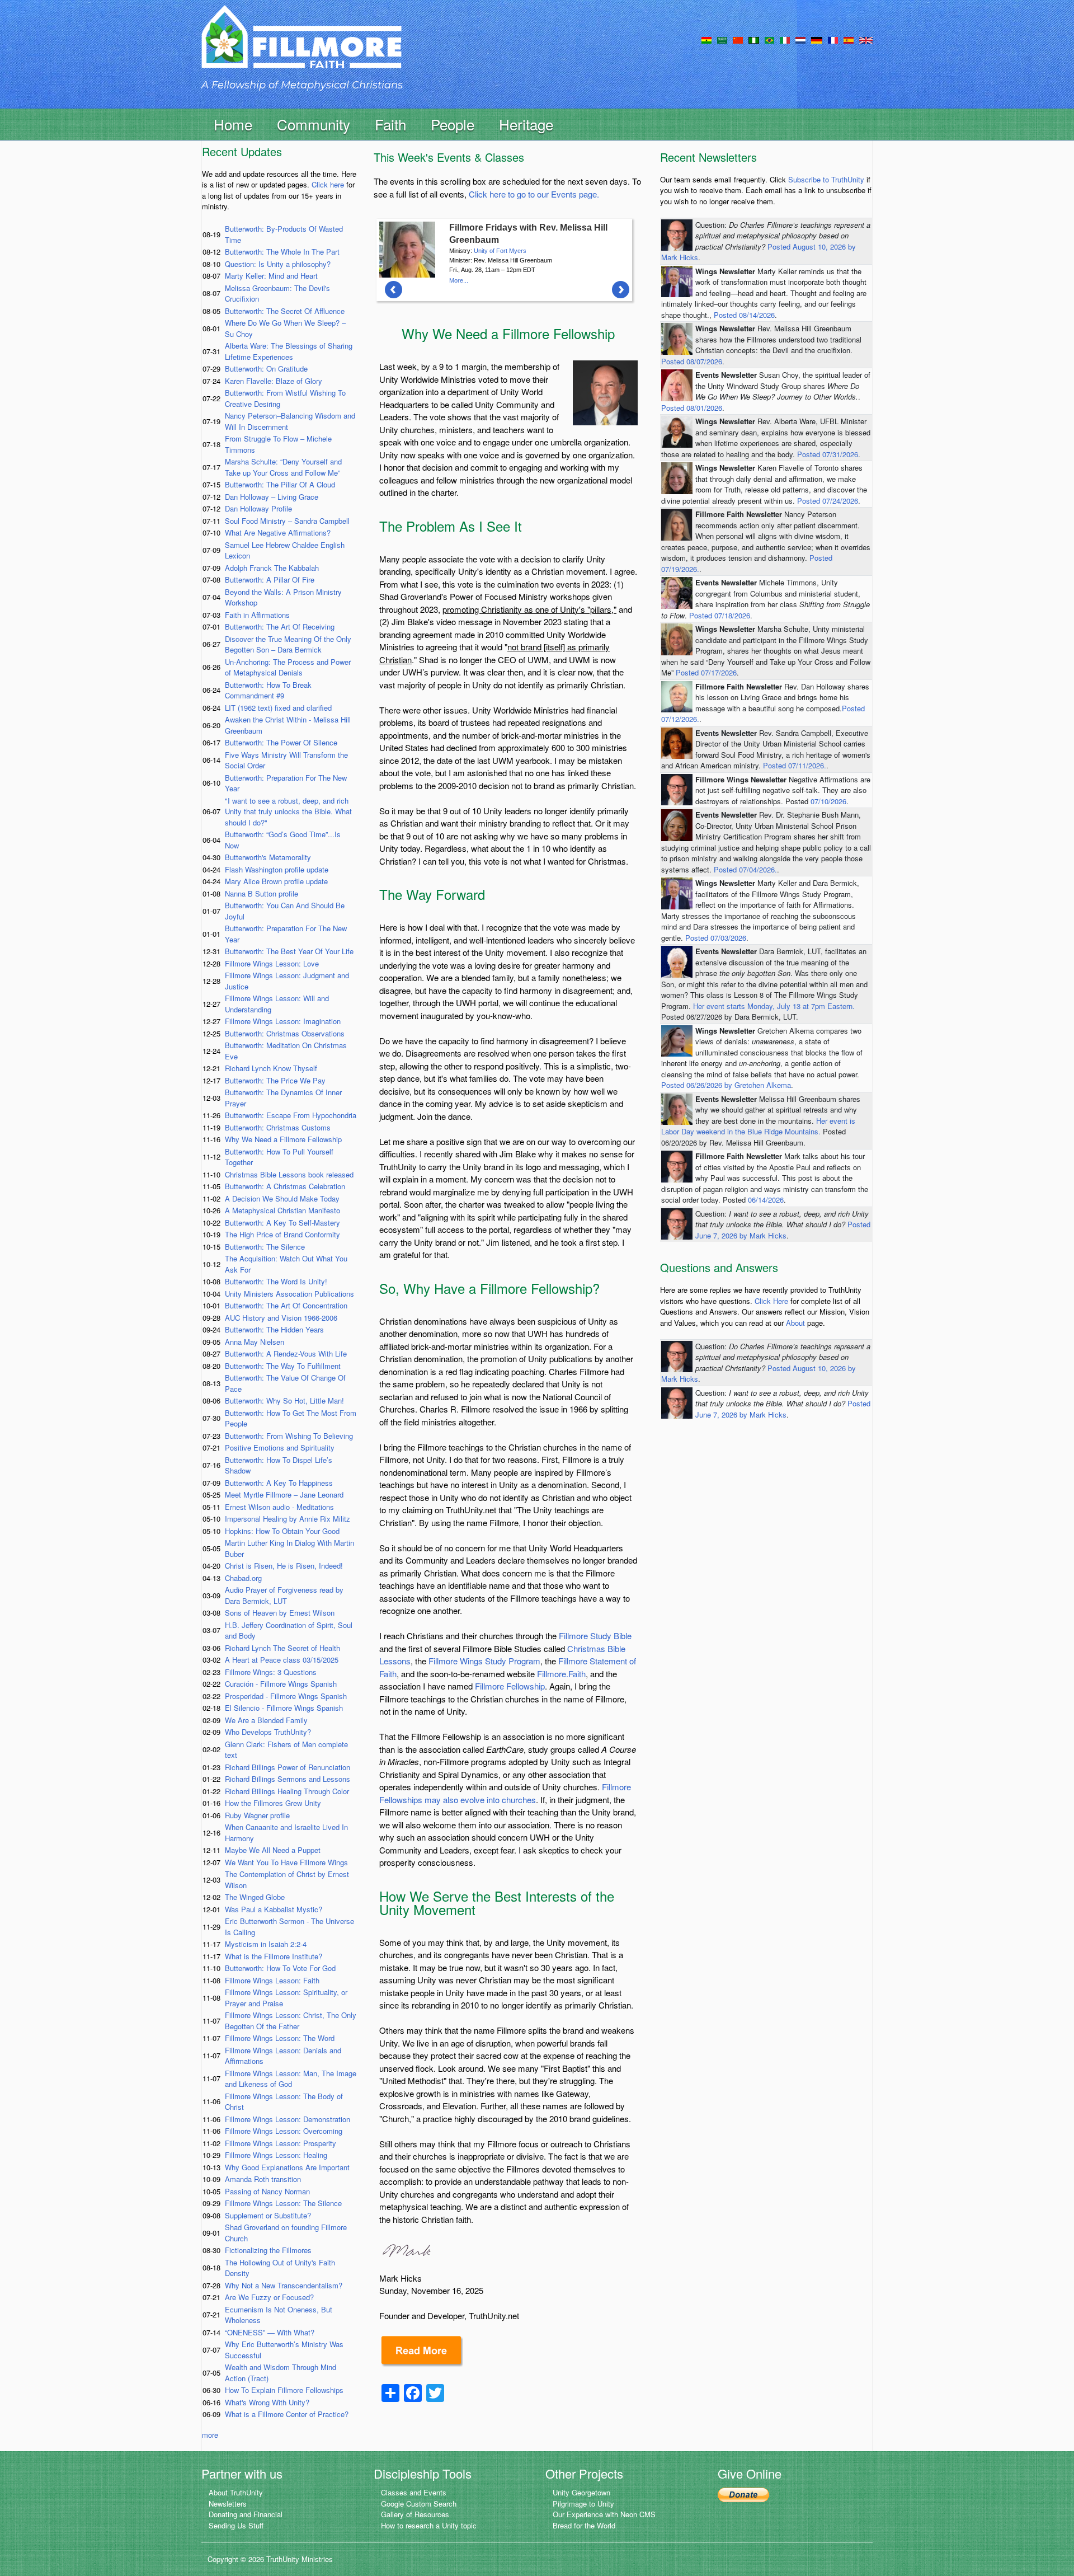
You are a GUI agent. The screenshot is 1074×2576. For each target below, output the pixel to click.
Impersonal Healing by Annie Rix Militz (288, 1519)
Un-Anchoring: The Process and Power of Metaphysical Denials (288, 667)
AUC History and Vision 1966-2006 (281, 1318)
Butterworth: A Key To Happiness (279, 1483)
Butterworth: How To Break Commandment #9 (268, 690)
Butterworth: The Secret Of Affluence (285, 311)
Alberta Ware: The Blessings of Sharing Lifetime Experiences (289, 351)
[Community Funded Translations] (866, 39)
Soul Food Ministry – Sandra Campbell (287, 521)
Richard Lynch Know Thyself (271, 1068)
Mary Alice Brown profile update (276, 881)
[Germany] (817, 39)
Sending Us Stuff (236, 2525)
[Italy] (785, 39)
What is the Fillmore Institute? (274, 1956)
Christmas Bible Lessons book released (289, 1174)
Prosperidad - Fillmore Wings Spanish (286, 1696)
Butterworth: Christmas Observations (285, 1033)
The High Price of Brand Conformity (282, 1234)
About (795, 1323)
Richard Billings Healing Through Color (287, 1791)
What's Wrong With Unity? (267, 2402)
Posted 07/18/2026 (720, 615)
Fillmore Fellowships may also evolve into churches (505, 1793)
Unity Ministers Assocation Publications (289, 1294)
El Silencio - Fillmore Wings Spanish (284, 1708)
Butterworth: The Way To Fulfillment (283, 1366)
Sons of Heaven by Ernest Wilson (280, 1613)
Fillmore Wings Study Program (484, 1661)
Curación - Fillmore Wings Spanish (281, 1684)
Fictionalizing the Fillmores (268, 2250)
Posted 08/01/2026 (692, 408)
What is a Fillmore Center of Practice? (287, 2414)
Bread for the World (584, 2525)
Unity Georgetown (581, 2492)
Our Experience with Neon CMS (604, 2514)
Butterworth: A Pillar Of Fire (270, 580)
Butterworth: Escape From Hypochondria (291, 1115)
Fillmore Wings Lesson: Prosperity (281, 2143)
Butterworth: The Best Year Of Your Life (289, 951)
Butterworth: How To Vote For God (280, 1968)
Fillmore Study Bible (595, 1636)
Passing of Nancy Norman (267, 2191)
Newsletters (228, 2504)
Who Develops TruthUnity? (268, 1732)
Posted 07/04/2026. (745, 869)
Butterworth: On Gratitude (266, 369)
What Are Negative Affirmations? (278, 532)
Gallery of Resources (415, 2514)
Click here (328, 184)
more (210, 2435)
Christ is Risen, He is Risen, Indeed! (284, 1566)
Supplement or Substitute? (268, 2215)
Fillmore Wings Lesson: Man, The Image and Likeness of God (291, 2079)
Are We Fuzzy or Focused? (269, 2297)
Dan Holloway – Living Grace (272, 497)
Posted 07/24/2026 (828, 501)
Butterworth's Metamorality (268, 857)
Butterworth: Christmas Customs (278, 1127)
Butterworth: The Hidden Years (274, 1329)
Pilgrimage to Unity (583, 2504)
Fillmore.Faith (561, 1674)
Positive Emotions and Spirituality (280, 1447)
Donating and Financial (246, 2514)
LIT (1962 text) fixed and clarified (278, 708)
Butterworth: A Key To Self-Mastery (282, 1223)
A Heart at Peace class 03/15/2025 (282, 1660)
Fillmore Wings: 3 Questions (271, 1672)
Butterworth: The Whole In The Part (282, 252)
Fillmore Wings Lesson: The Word (280, 2038)
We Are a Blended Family (266, 1720)
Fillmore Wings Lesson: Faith (272, 1980)
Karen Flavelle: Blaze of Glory (274, 381)
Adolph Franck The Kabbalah (272, 568)
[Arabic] (722, 39)
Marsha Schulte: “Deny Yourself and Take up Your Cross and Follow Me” (283, 467)
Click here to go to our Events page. (534, 194)
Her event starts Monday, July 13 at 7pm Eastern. (774, 1006)
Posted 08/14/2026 (744, 315)
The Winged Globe (255, 1897)
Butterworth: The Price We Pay (275, 1080)
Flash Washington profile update (277, 869)
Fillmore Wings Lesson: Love (272, 963)
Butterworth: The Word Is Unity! (276, 1281)
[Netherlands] (800, 39)
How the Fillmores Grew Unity (273, 1803)
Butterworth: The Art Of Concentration (286, 1305)
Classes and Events (414, 2492)
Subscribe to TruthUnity (826, 179)
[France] (833, 39)
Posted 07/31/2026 (828, 454)
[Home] (302, 47)
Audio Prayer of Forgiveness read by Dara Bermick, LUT (284, 1595)
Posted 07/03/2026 (716, 938)
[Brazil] (769, 39)
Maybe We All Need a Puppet (273, 1850)
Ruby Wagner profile (257, 1815)
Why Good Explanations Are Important (287, 2167)
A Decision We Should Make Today (282, 1198)
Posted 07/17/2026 (706, 672)
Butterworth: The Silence (265, 1247)
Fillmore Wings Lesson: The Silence (283, 2203)
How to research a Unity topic (429, 2525)
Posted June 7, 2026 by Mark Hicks (783, 1230)
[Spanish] (849, 39)
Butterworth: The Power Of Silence (281, 742)
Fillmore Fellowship (510, 1686)
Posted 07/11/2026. (795, 765)
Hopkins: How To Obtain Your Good (282, 1531)
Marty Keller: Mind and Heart (271, 276)
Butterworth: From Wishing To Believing (289, 1436)
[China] (738, 39)
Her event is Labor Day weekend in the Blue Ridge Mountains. (758, 1126)
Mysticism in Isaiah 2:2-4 (266, 1944)
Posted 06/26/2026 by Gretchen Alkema (726, 1085)
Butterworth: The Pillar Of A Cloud (280, 484)
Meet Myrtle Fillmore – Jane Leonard (284, 1495)
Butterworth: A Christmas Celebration (285, 1186)
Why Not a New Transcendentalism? (284, 2285)
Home (233, 124)
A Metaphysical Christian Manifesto (282, 1210)
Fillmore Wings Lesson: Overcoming (284, 2131)
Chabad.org (243, 1578)
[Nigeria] (754, 39)
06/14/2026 (766, 1200)
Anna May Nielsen (255, 1342)
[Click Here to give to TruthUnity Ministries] (743, 2493)
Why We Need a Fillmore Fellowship (283, 1139)
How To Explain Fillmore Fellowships (284, 2390)
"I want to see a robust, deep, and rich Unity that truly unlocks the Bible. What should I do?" (288, 811)
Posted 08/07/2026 (692, 361)
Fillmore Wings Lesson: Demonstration (288, 2119)
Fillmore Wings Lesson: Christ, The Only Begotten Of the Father (291, 2021)
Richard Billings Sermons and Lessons (288, 1779)
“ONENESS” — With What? (270, 2332)
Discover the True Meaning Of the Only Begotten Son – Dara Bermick (288, 644)
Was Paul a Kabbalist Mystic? (274, 1909)
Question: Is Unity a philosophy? (278, 264)
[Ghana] (706, 39)
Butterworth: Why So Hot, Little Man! (284, 1400)
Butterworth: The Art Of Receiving (280, 627)
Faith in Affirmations (257, 615)
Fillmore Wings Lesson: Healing (276, 2155)
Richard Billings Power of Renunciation (288, 1767)
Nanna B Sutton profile (262, 893)
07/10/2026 (828, 801)
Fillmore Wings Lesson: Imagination (283, 1021)
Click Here (771, 1301)
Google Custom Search (419, 2504)
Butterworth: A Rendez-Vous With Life (286, 1353)
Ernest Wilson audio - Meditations (279, 1507)
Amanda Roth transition (263, 2179)
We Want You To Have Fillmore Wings (286, 1862)
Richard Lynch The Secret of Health (282, 1648)
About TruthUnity (236, 2492)
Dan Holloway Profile (258, 508)
